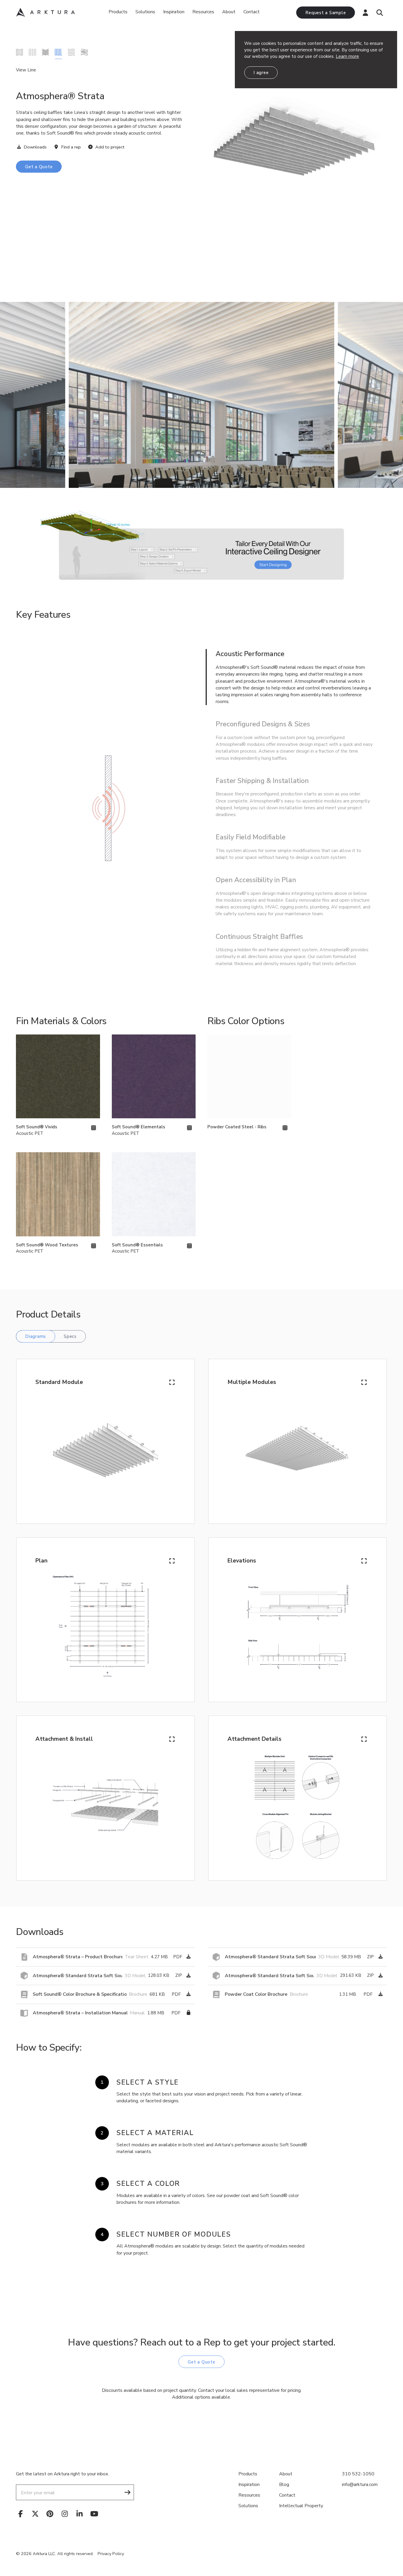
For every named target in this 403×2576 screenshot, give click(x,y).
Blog (284, 2485)
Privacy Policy (111, 2554)
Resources (249, 2495)
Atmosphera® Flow (19, 52)
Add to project (109, 147)
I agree (261, 73)
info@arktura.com (360, 2485)
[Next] (388, 395)
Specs (70, 1336)
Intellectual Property (301, 2506)
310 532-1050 (358, 2474)
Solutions (145, 12)
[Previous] (15, 395)
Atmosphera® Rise (45, 52)
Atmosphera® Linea (32, 52)
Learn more (347, 56)
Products (118, 12)
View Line (26, 70)
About (229, 12)
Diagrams (36, 1336)
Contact (252, 12)
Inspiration (174, 12)
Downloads (35, 147)
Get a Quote (39, 167)
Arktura (45, 12)
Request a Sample (326, 13)
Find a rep (70, 147)
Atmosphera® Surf (71, 52)
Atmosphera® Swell (84, 52)
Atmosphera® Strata (58, 52)
